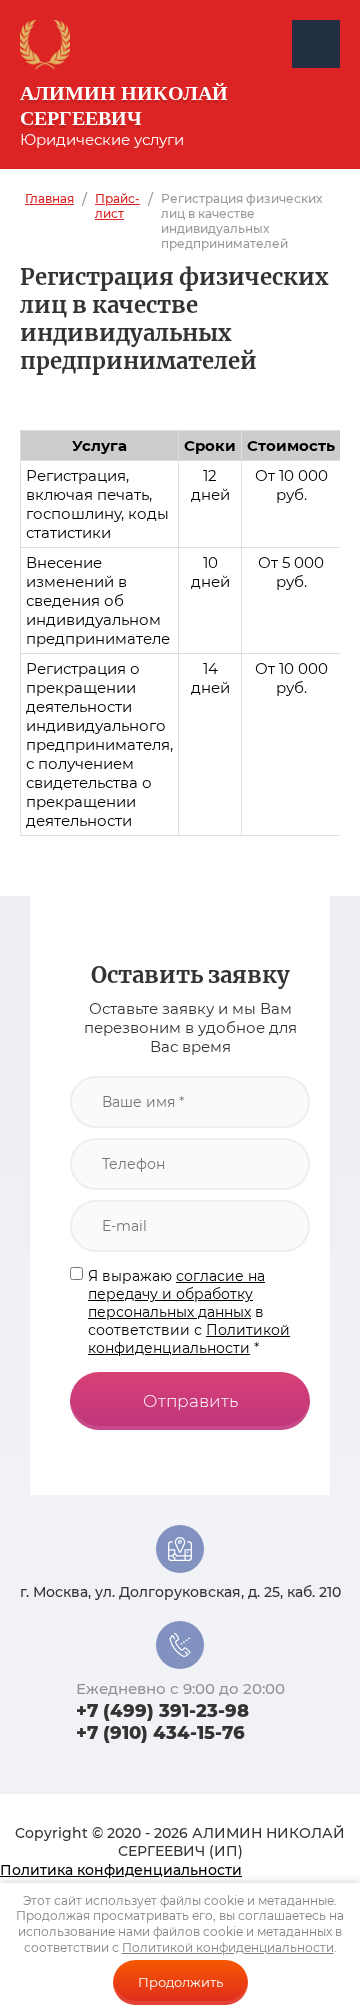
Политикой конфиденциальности (189, 1339)
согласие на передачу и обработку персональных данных (176, 1294)
